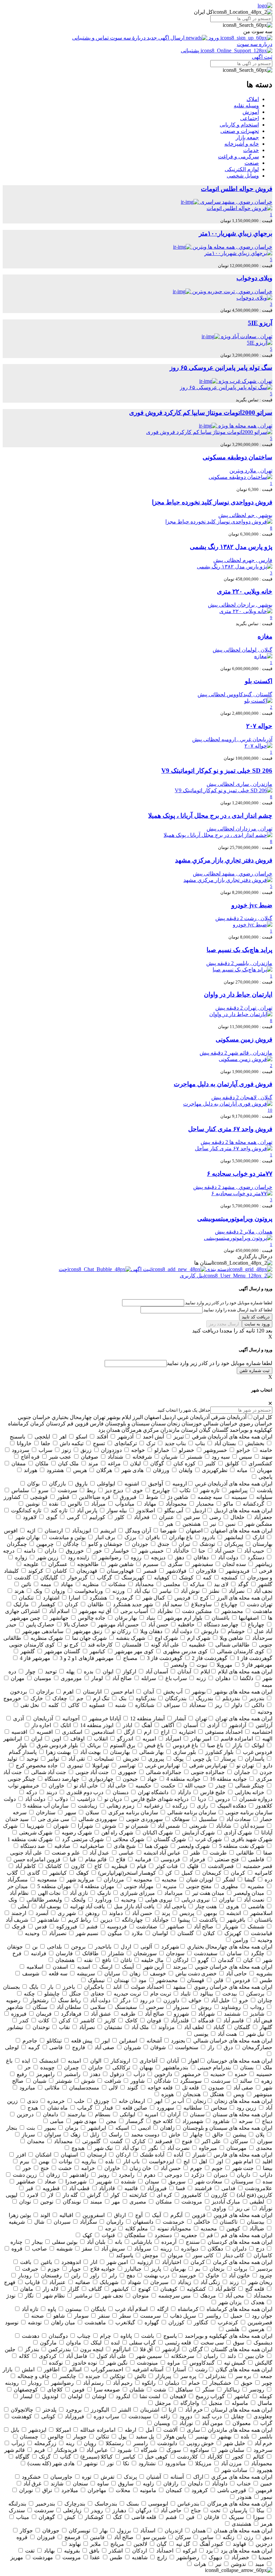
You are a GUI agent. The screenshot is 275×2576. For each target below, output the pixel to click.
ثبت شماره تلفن (255, 1371)
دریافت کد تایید (256, 1317)
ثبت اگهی (262, 57)
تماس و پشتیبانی (91, 38)
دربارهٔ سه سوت (128, 38)
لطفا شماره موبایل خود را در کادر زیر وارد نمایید (219, 1363)
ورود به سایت (257, 1324)
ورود (214, 38)
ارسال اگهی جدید (166, 38)
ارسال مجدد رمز (224, 1324)
